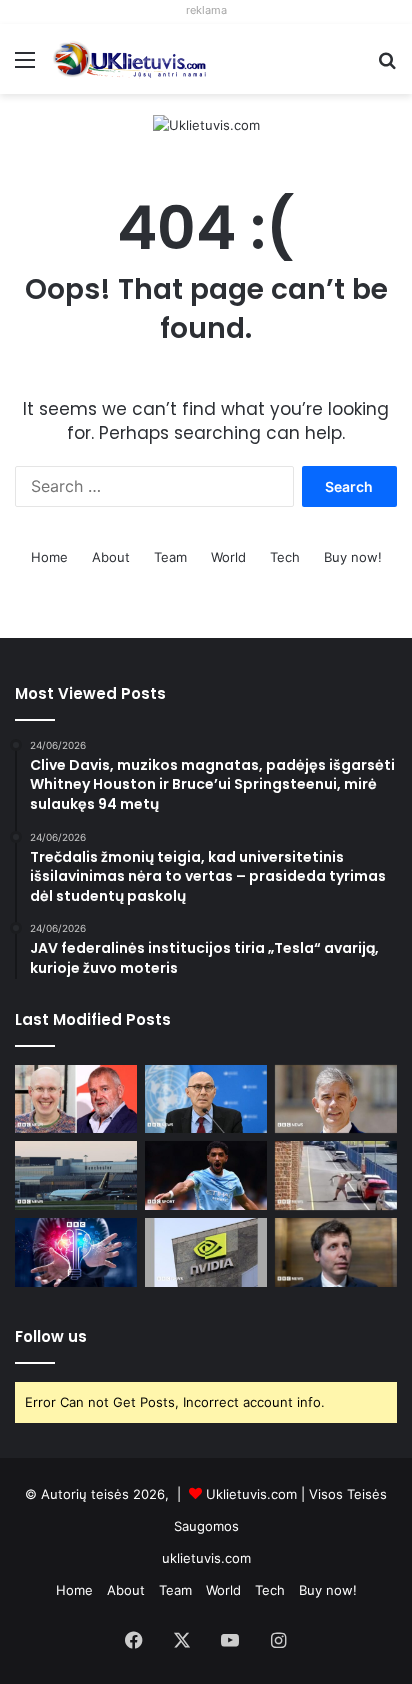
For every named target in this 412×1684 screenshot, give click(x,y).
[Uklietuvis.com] (206, 124)
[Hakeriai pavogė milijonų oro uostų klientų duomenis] (76, 1175)
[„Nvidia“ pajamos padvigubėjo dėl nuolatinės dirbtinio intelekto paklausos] (206, 1252)
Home (49, 557)
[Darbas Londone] (130, 59)
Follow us (51, 1336)
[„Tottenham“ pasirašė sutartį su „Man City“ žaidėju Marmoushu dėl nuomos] (206, 1175)
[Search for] (387, 66)
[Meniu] (25, 66)
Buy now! (353, 557)
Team (170, 557)
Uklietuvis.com (251, 1494)
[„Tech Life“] (76, 1252)
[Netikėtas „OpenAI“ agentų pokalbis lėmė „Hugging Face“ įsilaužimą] (336, 1252)
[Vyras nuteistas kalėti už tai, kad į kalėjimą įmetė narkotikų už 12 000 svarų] (336, 1175)
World (228, 557)
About (111, 557)
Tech (285, 557)
